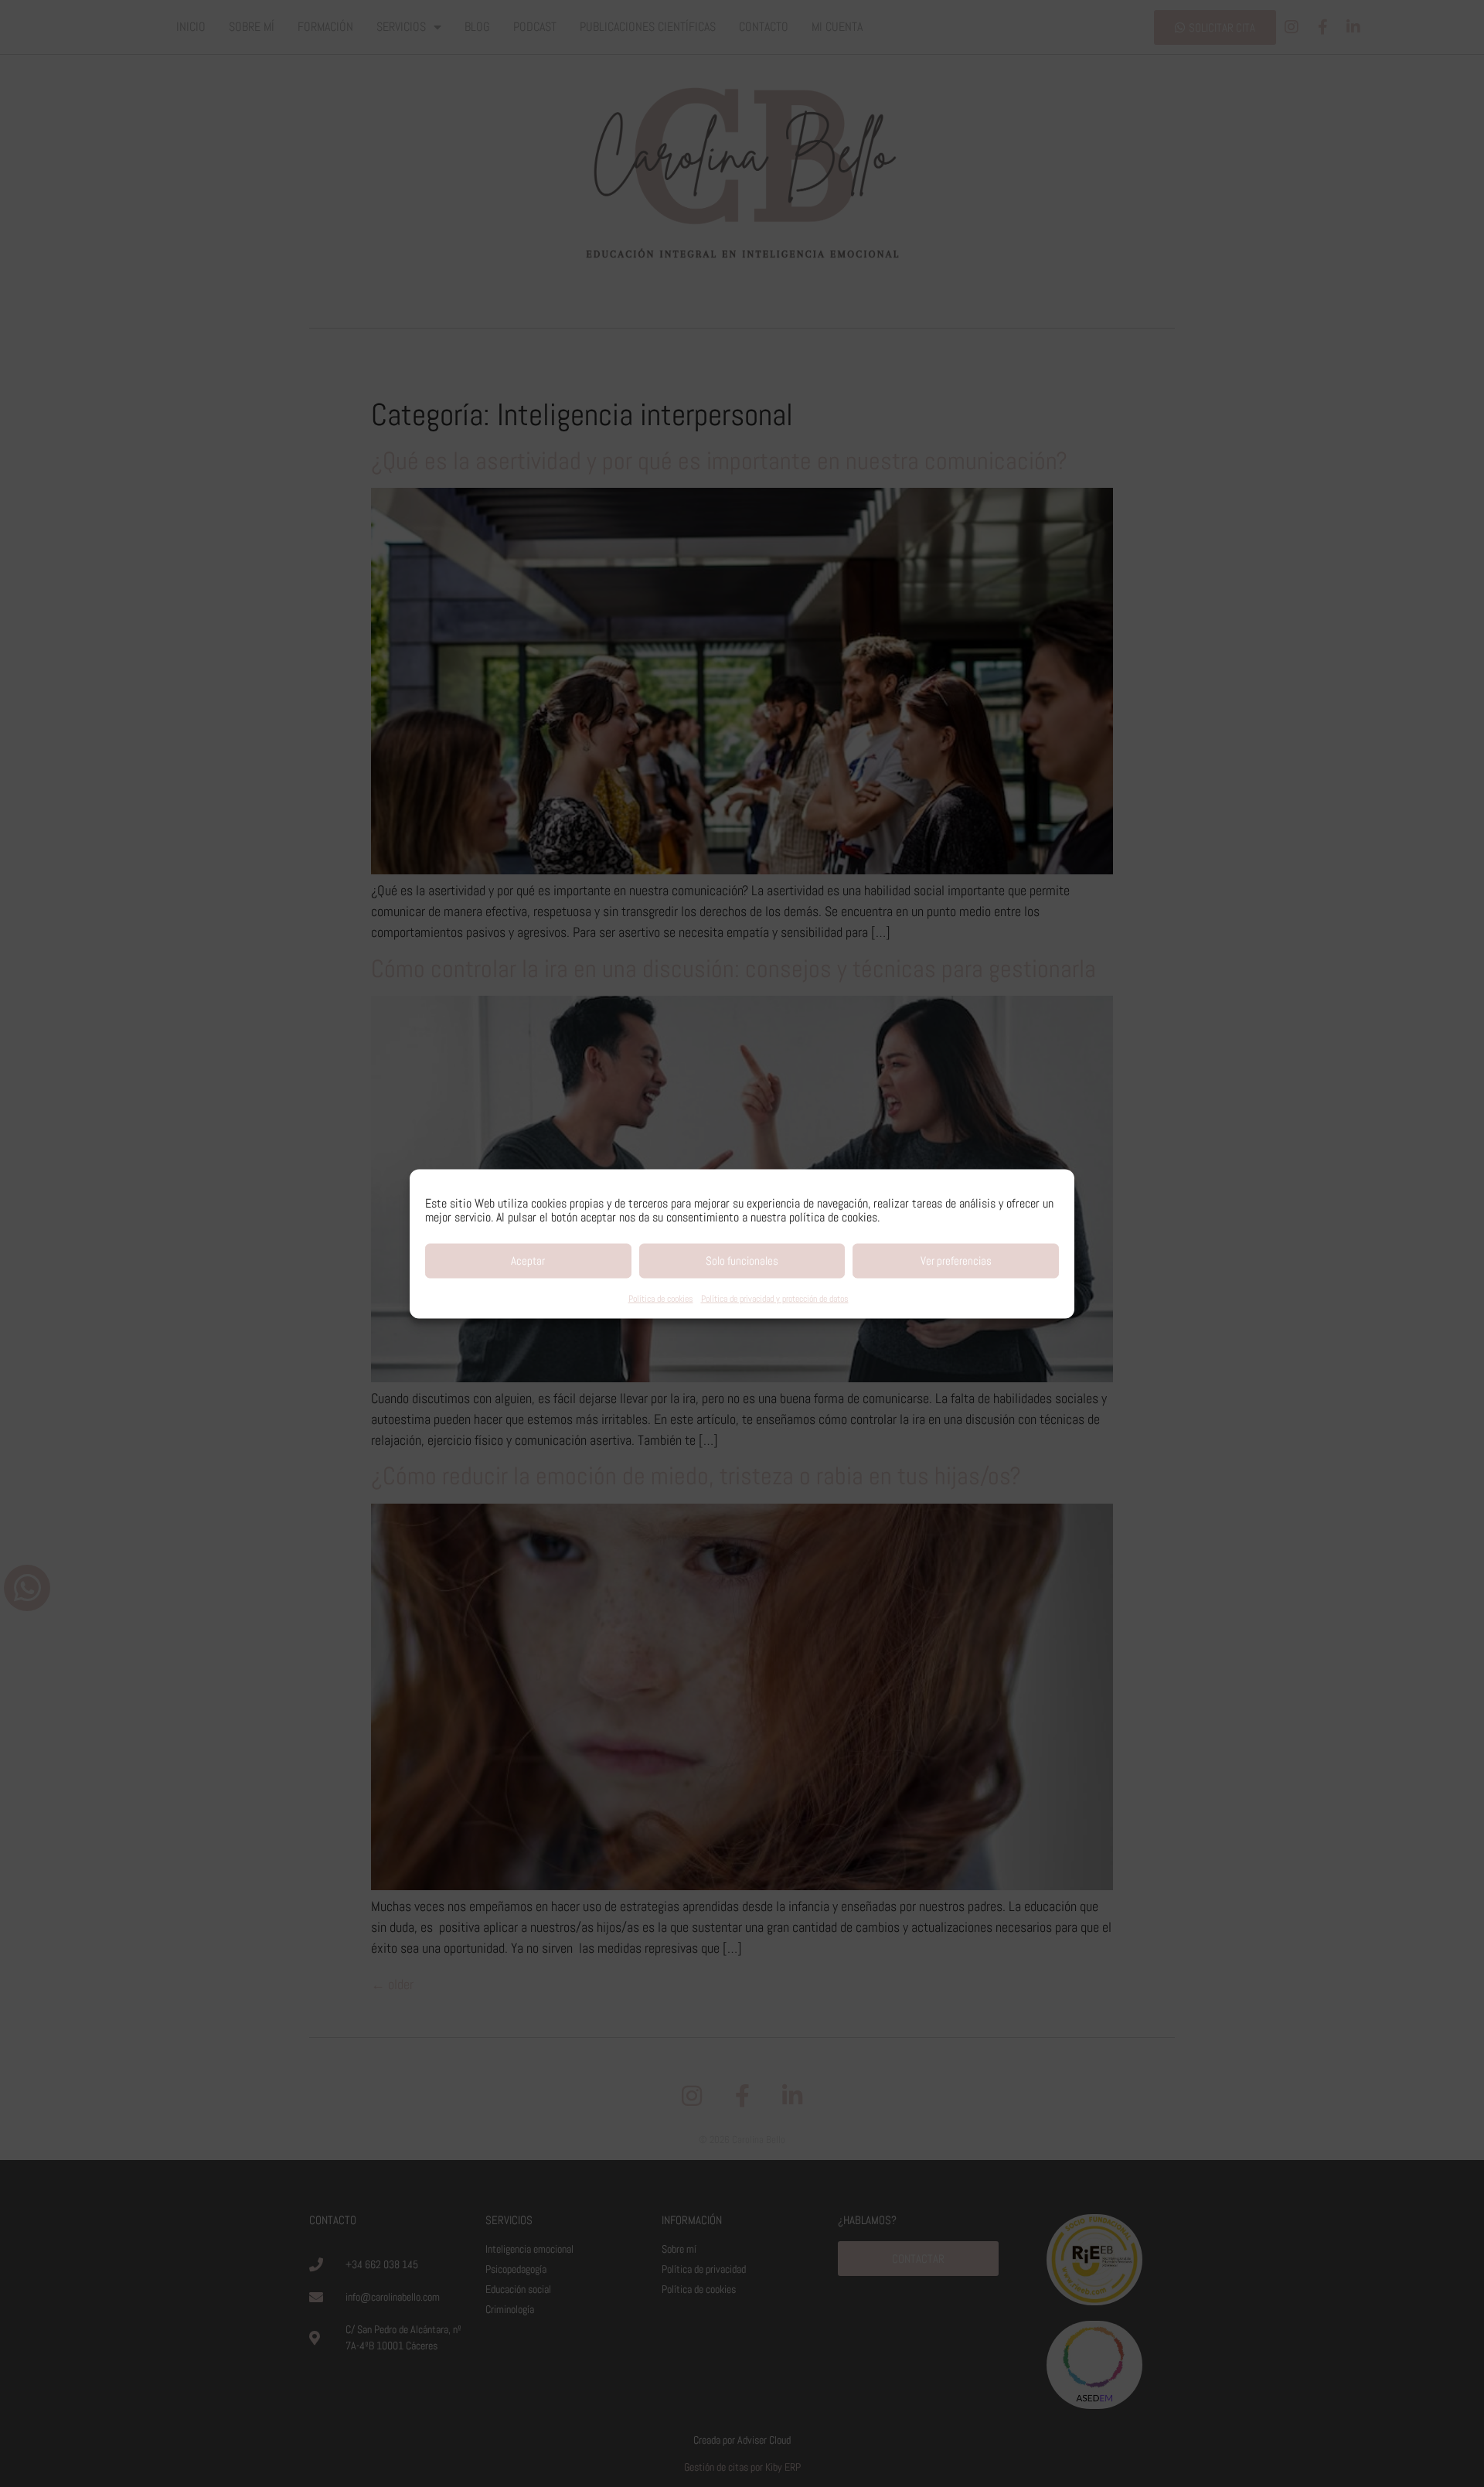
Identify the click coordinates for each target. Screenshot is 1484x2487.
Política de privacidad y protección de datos (775, 1298)
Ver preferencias (956, 1261)
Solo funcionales (742, 1261)
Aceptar (528, 1261)
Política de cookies (661, 1298)
